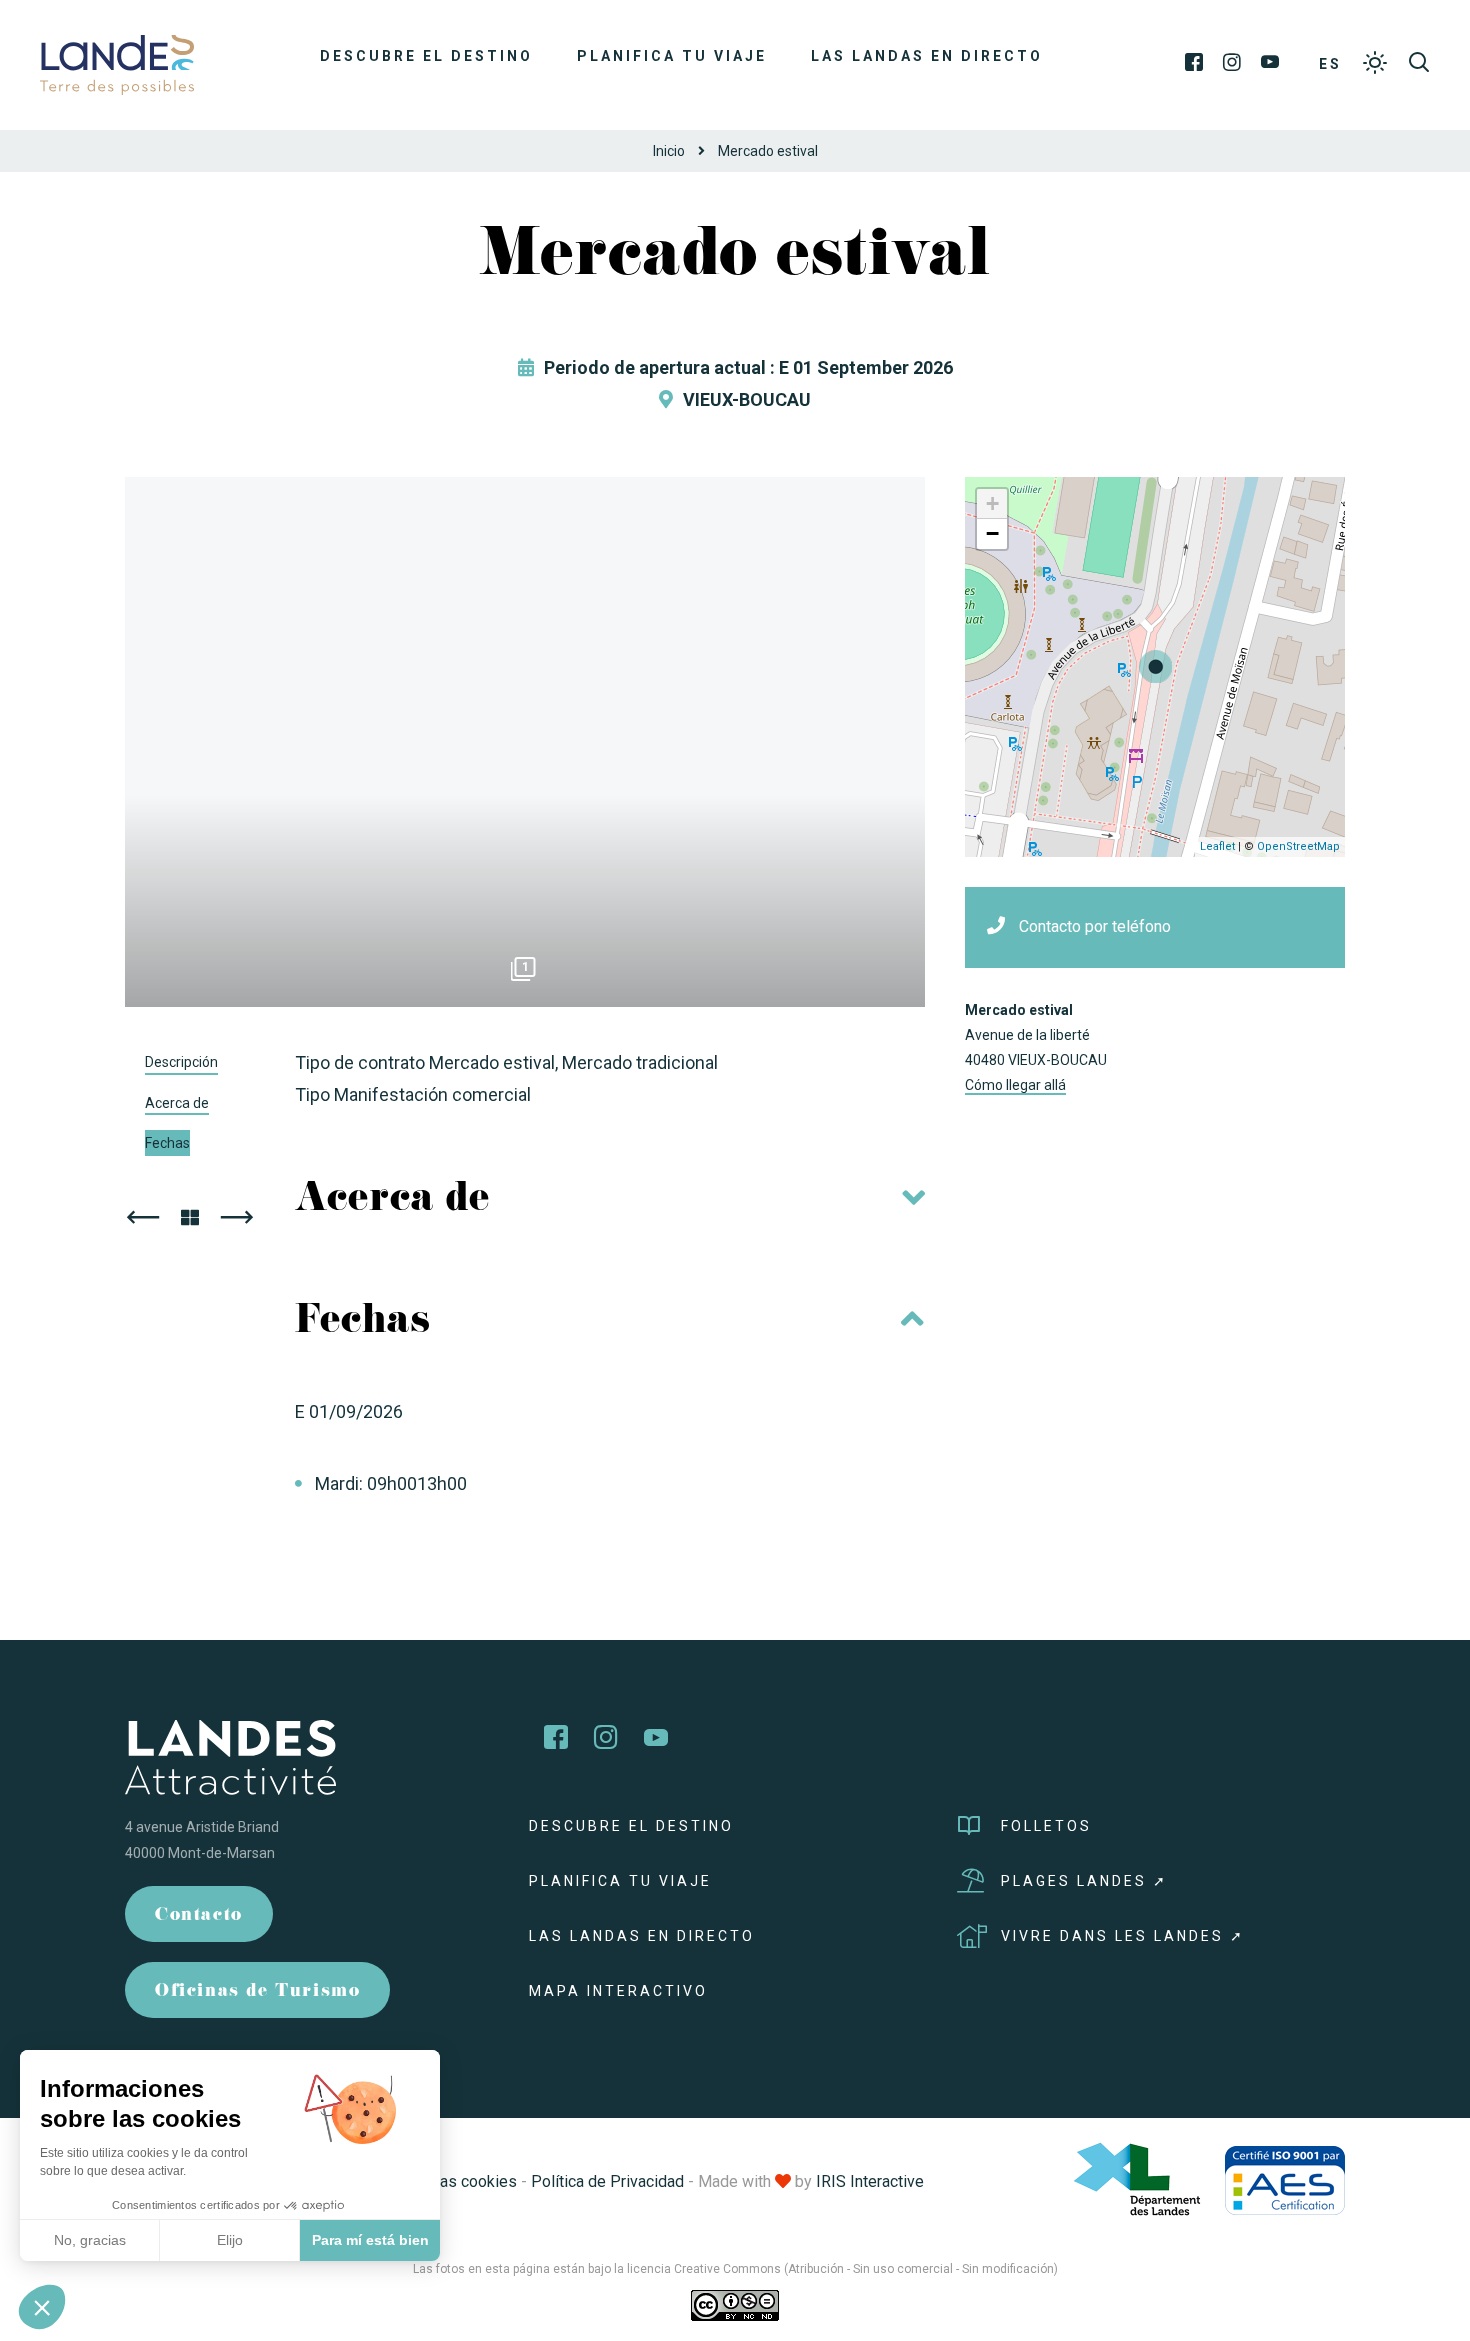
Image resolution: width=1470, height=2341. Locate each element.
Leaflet (1217, 846)
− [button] (992, 533)
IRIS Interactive (870, 2181)
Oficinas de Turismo (257, 1992)
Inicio (669, 151)
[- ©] (525, 742)
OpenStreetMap (1298, 846)
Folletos (1046, 1826)
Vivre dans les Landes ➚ (1123, 1936)
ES (1330, 64)
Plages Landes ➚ (1084, 1881)
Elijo (230, 2240)
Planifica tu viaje (672, 56)
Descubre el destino (426, 56)
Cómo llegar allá (1015, 1085)
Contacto (199, 1916)
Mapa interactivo (618, 1991)
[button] (42, 2307)
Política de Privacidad (607, 2181)
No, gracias (90, 2240)
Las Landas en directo (927, 56)
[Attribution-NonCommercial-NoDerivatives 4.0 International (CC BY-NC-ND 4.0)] (735, 2305)
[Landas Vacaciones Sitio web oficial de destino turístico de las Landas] (117, 63)
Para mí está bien (370, 2240)
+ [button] (992, 503)
